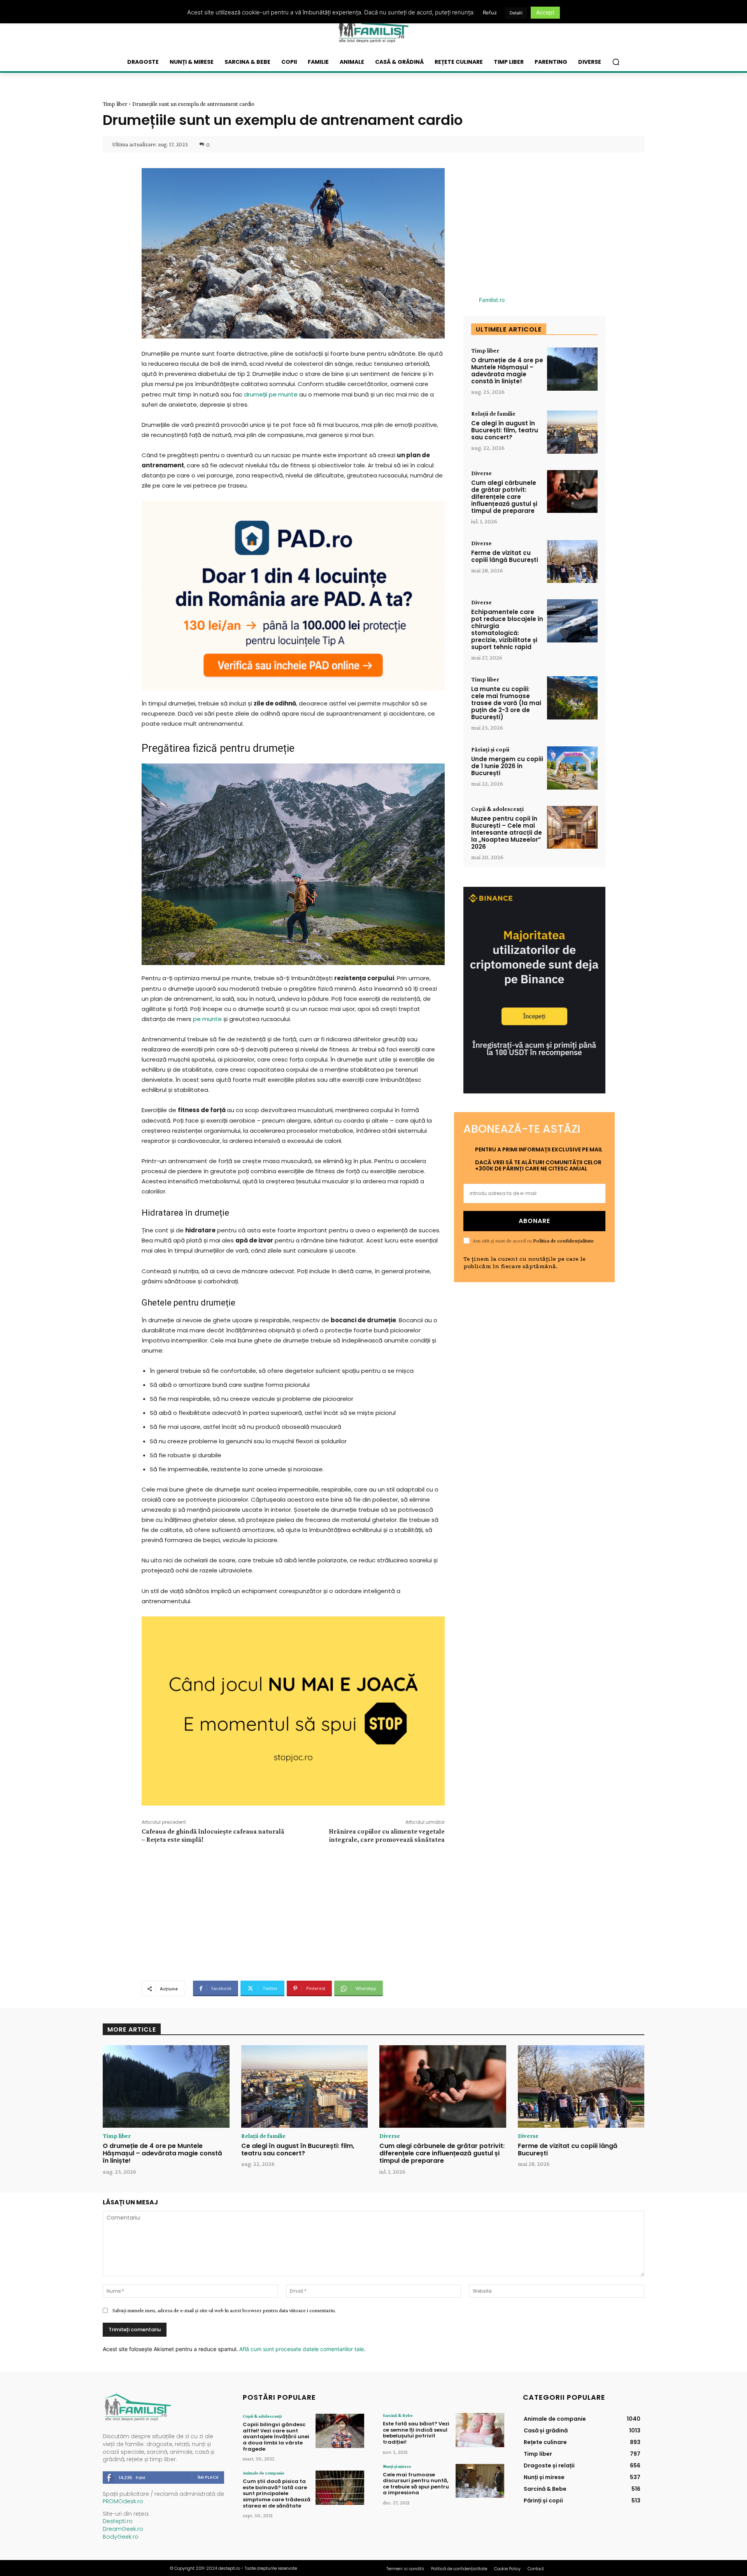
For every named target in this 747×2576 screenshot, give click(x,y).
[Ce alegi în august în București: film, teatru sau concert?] (572, 432)
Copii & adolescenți (497, 809)
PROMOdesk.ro (123, 2501)
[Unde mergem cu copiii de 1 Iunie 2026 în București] (572, 768)
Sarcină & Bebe (398, 2415)
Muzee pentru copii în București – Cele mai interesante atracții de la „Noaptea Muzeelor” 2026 (507, 833)
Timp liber (115, 104)
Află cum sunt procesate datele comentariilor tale (302, 2349)
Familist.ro (492, 300)
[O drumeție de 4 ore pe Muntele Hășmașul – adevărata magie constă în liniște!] (572, 369)
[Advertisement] (293, 1911)
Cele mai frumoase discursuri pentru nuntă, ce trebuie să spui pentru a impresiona (416, 2484)
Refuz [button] (490, 12)
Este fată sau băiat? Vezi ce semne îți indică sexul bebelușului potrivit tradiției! (416, 2433)
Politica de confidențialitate (563, 1241)
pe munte (207, 1019)
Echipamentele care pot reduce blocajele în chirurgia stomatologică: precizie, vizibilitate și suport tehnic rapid (507, 629)
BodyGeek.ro (121, 2537)
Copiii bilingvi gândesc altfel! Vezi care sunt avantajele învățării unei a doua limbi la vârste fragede (276, 2436)
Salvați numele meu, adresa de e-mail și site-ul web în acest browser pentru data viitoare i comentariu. (224, 2310)
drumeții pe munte (271, 394)
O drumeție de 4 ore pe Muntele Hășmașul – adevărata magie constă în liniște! (507, 371)
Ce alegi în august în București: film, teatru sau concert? (505, 430)
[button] (616, 62)
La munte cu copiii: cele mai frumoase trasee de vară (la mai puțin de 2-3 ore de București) (506, 703)
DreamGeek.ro (123, 2529)
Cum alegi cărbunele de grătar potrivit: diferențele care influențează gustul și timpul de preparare (504, 497)
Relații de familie (493, 414)
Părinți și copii (490, 749)
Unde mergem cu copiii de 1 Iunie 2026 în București (507, 766)
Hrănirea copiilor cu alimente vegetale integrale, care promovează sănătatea (387, 1835)
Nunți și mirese (397, 2466)
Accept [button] (545, 12)
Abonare (534, 1221)
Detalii (516, 13)
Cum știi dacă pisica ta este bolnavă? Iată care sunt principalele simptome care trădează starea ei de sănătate (277, 2493)
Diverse (481, 473)
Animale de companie (264, 2473)
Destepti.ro (118, 2521)
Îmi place (208, 2477)
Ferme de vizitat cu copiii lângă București (505, 556)
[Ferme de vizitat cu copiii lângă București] (572, 562)
